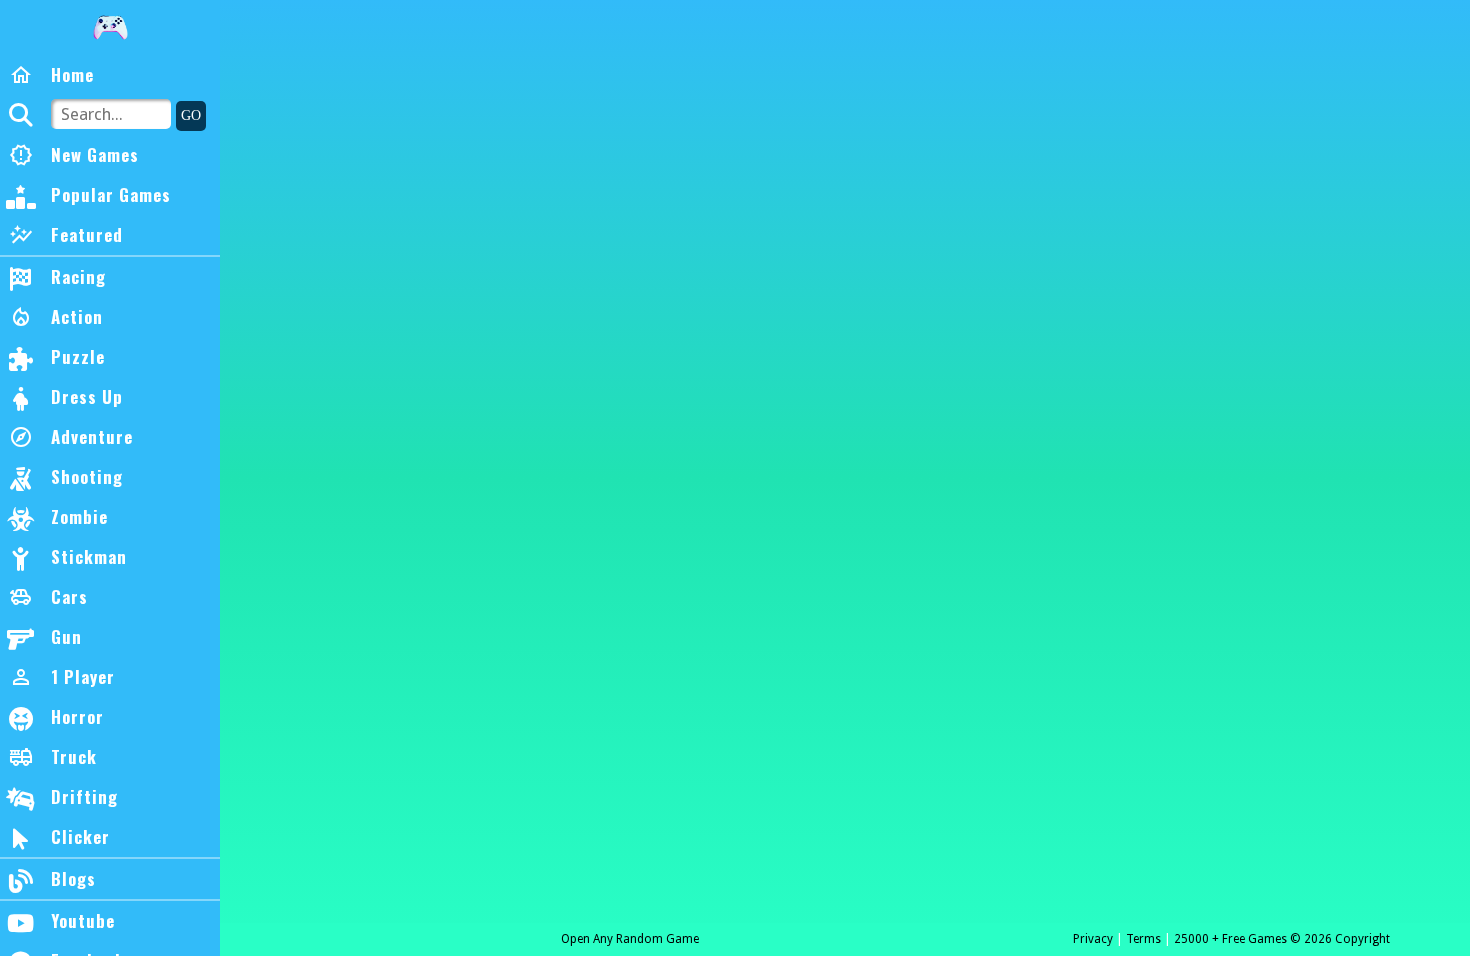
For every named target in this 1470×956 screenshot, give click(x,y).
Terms (1143, 939)
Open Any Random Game (630, 939)
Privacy (1093, 939)
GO (191, 115)
